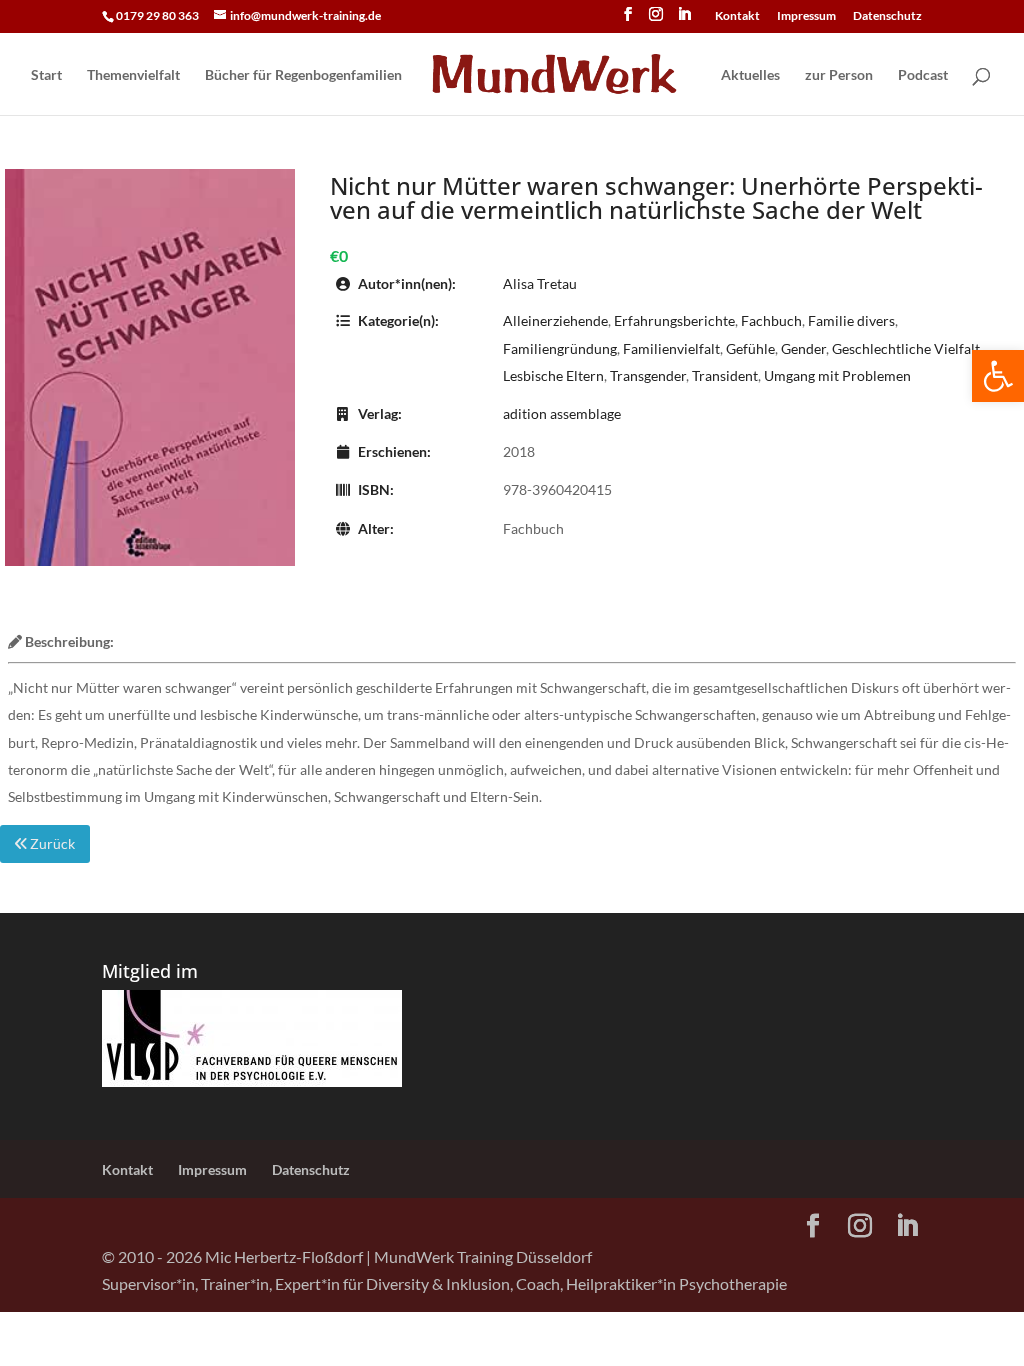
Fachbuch (771, 320)
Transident (725, 375)
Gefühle (750, 348)
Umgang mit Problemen (837, 375)
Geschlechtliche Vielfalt (906, 348)
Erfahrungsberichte (674, 320)
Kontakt (737, 16)
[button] (998, 376)
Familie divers (851, 320)
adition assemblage (562, 413)
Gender (803, 348)
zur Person (839, 75)
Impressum (806, 16)
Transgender (648, 375)
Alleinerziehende (555, 320)
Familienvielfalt (671, 348)
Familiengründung (560, 348)
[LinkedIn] (684, 20)
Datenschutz (887, 16)
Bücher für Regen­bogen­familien (303, 75)
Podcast (923, 75)
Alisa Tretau (540, 283)
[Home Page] (560, 76)
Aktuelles (750, 75)
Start (46, 75)
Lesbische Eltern (553, 375)
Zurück (51, 843)
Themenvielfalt (133, 75)
